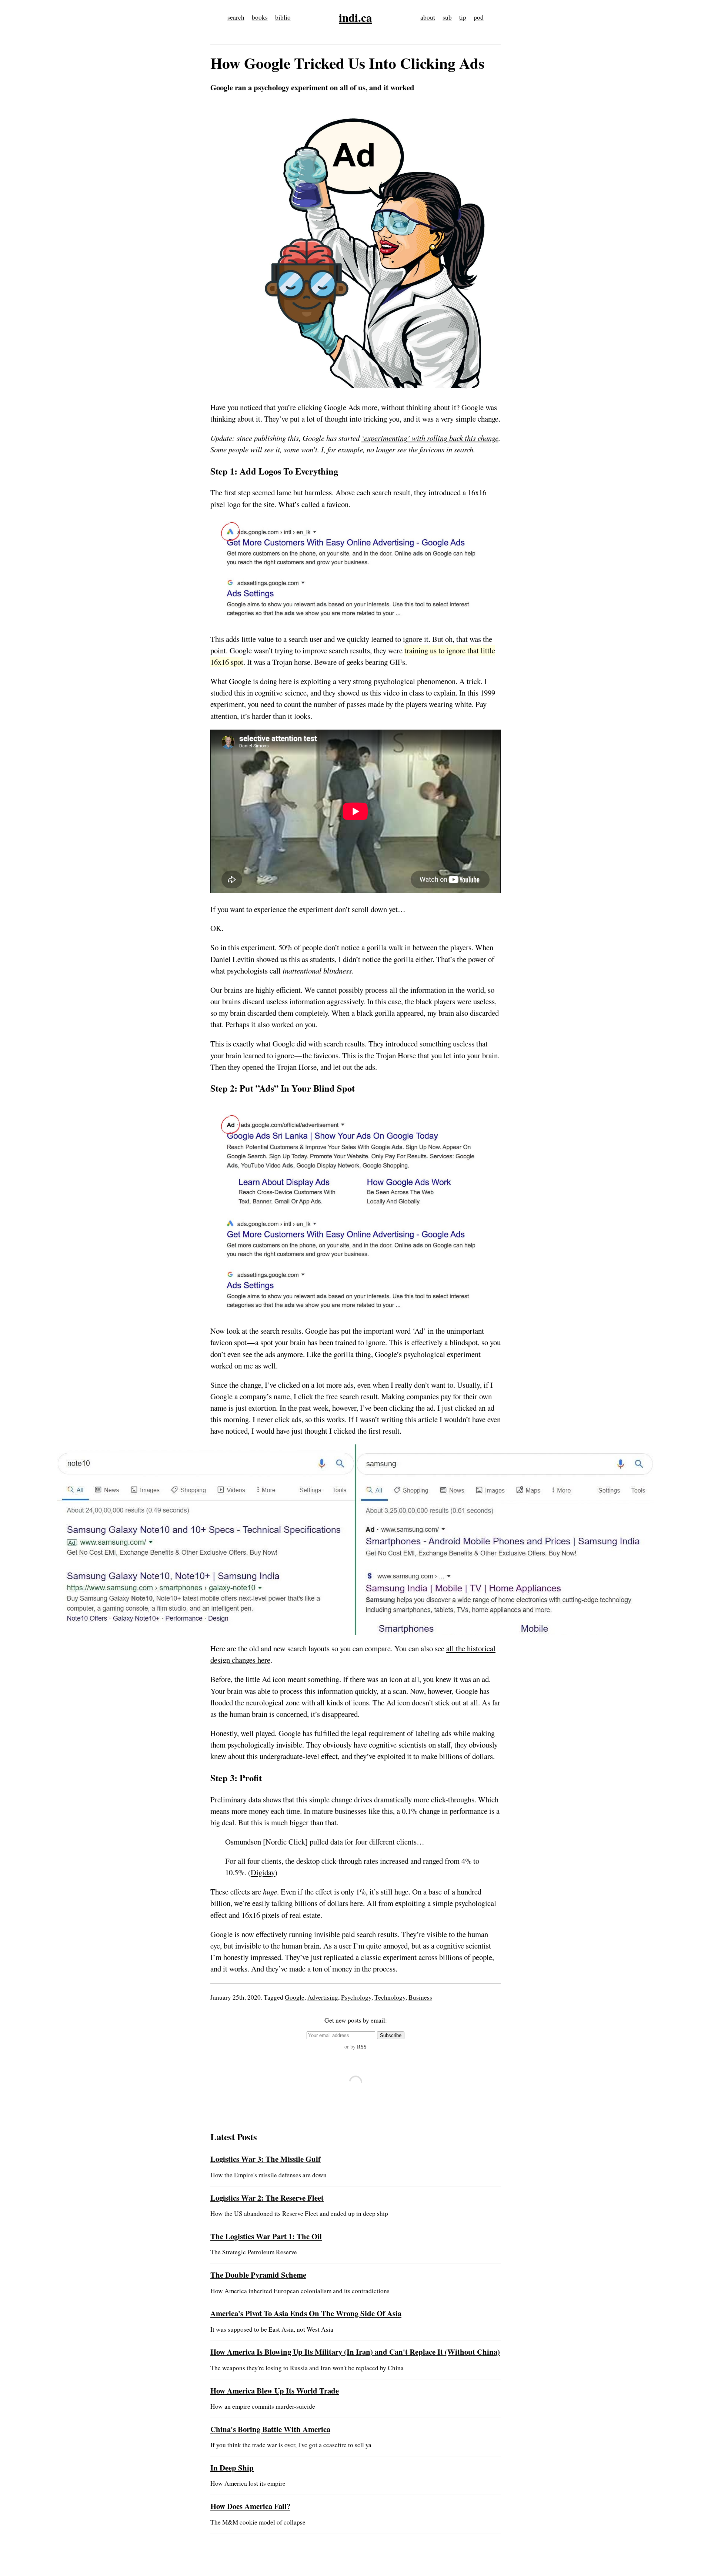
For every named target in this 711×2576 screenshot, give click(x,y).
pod (479, 17)
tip (463, 17)
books (260, 17)
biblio (283, 17)
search (236, 17)
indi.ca (355, 17)
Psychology (356, 1997)
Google (295, 1997)
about (428, 17)
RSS (362, 2046)
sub (447, 17)
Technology (390, 1997)
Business (420, 1997)
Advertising (323, 1997)
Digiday (263, 1872)
